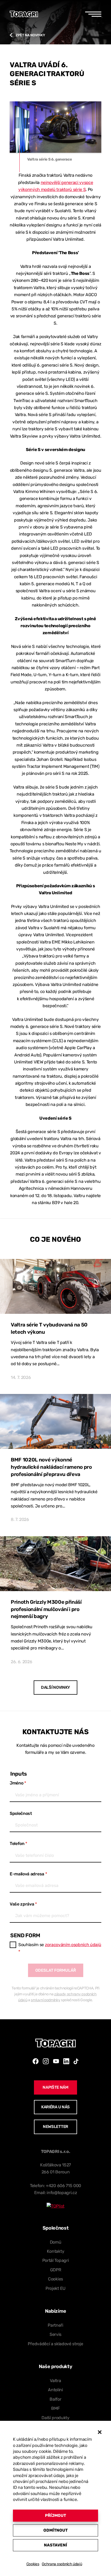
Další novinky (55, 1687)
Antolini (55, 2390)
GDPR (56, 2270)
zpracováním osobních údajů (73, 1945)
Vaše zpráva (23, 1904)
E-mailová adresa (28, 1874)
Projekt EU (55, 2288)
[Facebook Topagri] (36, 2061)
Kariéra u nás (55, 2107)
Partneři (55, 2325)
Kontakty (55, 2251)
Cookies (33, 2564)
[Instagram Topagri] (46, 2061)
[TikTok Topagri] (76, 2061)
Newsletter (55, 2127)
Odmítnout (55, 2530)
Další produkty (55, 2418)
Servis (55, 2334)
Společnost (21, 1813)
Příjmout (55, 2515)
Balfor (55, 2399)
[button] (100, 2432)
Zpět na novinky (30, 35)
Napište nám (55, 2087)
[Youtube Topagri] (56, 2061)
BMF (55, 2408)
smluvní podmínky (45, 2000)
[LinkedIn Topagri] (66, 2061)
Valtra (55, 2381)
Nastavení (55, 2545)
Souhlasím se (60, 1948)
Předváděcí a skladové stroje (55, 2344)
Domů (56, 2242)
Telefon (18, 1844)
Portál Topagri (56, 2260)
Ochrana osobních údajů (62, 2564)
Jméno (18, 1783)
